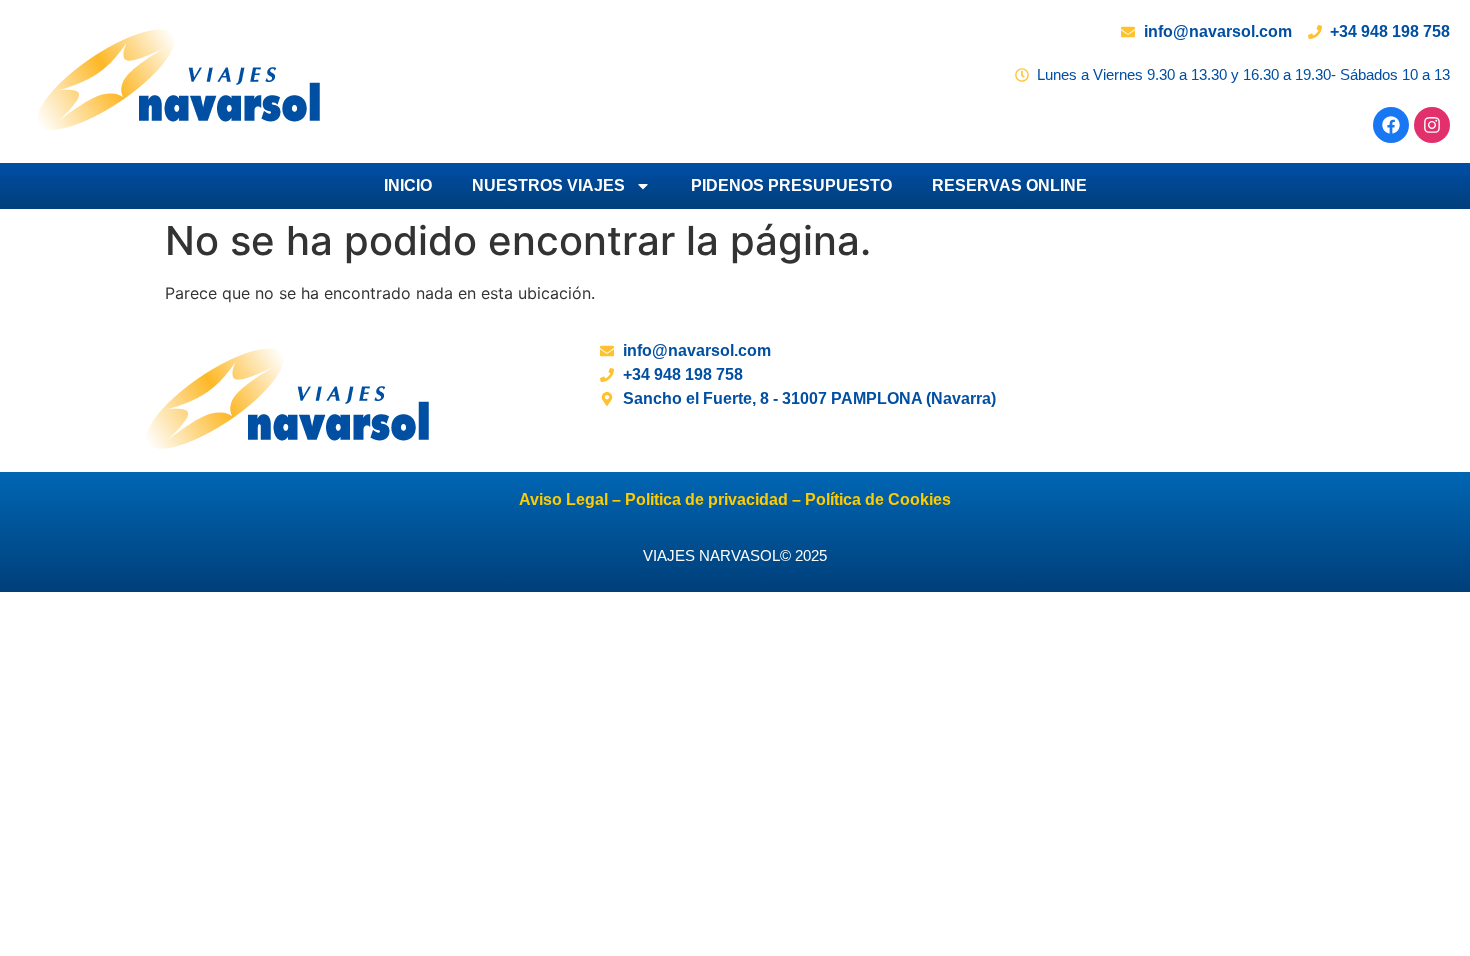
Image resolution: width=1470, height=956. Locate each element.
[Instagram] (1432, 125)
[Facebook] (1391, 125)
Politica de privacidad (704, 499)
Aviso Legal (563, 499)
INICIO (408, 185)
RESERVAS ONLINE (1009, 185)
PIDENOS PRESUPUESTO (791, 185)
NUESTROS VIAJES (548, 185)
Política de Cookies (878, 499)
